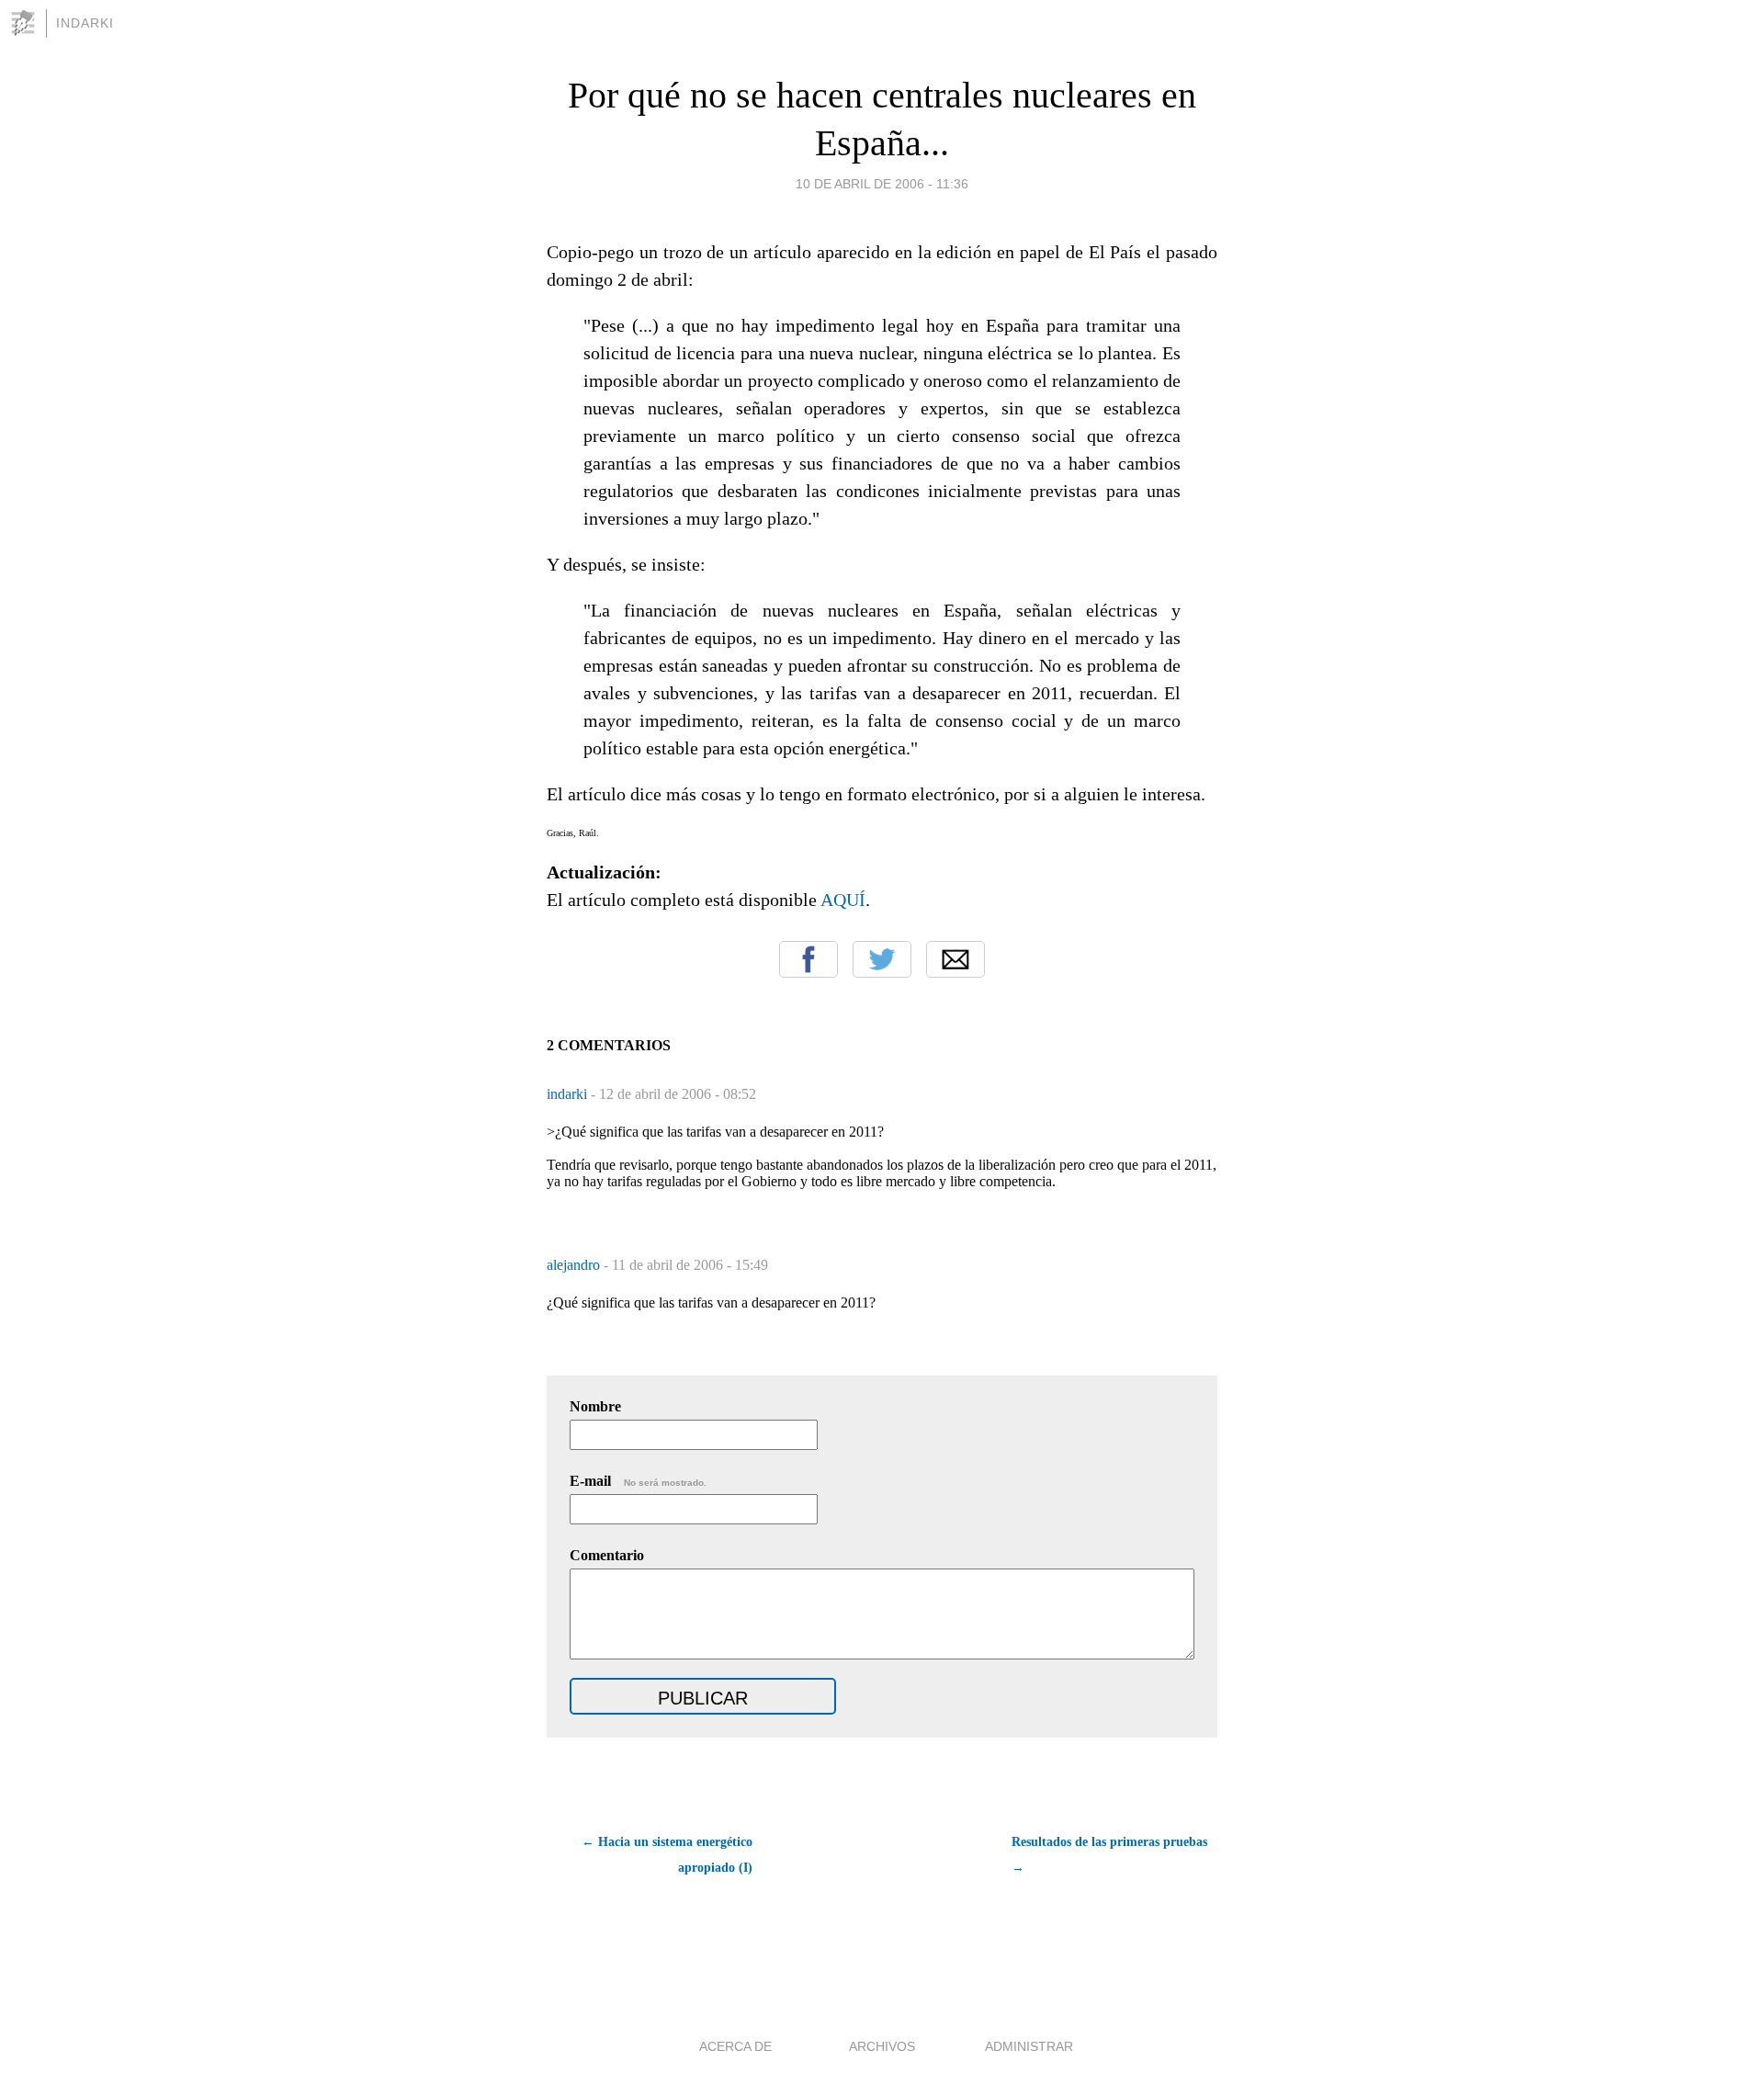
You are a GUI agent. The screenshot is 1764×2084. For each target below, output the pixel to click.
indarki (569, 1094)
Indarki (85, 23)
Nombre (595, 1406)
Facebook (808, 959)
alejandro (575, 1265)
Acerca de (735, 2046)
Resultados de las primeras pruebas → (1109, 1855)
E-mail (638, 1481)
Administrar (1029, 2046)
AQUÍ (843, 900)
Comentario (607, 1555)
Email (955, 959)
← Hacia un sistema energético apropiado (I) (667, 1855)
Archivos (882, 2046)
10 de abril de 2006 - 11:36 (882, 184)
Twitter (882, 959)
